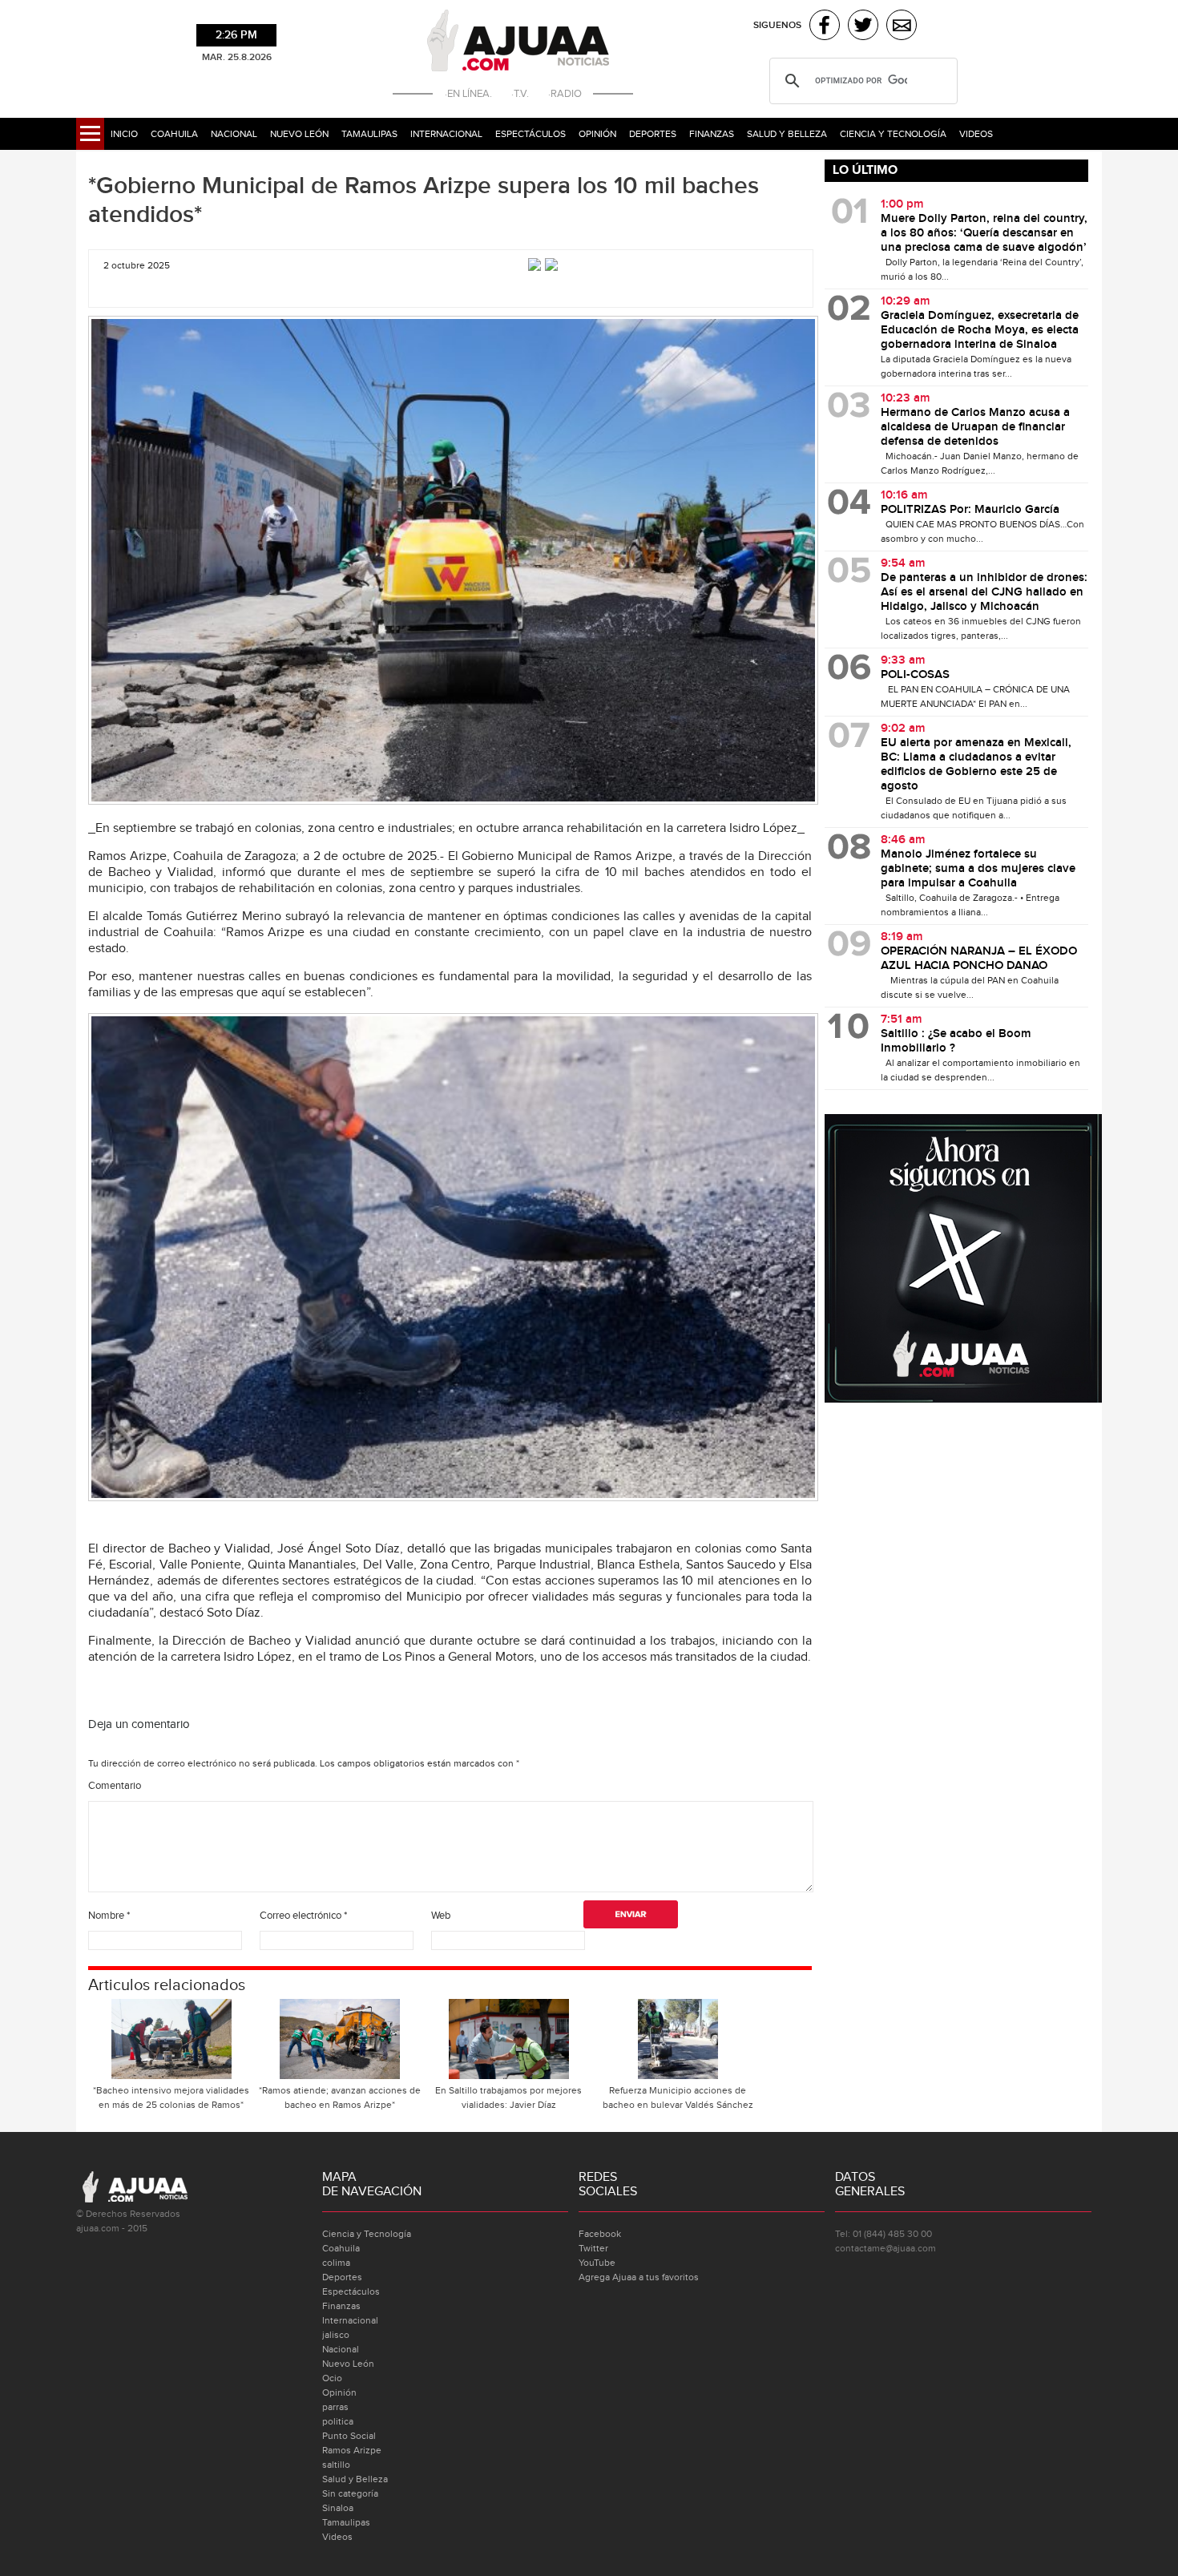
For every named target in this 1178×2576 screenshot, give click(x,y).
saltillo (336, 2465)
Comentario (115, 1786)
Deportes (653, 134)
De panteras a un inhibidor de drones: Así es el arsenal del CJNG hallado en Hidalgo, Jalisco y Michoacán (984, 592)
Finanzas (712, 134)
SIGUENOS (777, 25)
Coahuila (174, 134)
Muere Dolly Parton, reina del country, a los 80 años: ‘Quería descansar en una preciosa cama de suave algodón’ (984, 233)
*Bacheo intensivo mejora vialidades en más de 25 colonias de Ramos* (171, 2098)
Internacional (446, 134)
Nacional (234, 134)
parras (335, 2407)
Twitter (593, 2248)
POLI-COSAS (915, 675)
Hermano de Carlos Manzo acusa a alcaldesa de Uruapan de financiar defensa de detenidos (975, 427)
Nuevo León (299, 134)
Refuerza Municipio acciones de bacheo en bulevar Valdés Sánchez (678, 2098)
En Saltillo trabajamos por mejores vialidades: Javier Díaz (508, 2098)
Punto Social (349, 2436)
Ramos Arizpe (352, 2450)
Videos (976, 134)
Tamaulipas (369, 134)
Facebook (600, 2234)
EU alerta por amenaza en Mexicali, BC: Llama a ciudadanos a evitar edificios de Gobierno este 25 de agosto (976, 765)
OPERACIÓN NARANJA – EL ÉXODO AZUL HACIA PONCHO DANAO (979, 959)
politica (338, 2421)
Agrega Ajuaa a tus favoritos (639, 2277)
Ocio (332, 2378)
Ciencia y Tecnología (893, 134)
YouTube (597, 2263)
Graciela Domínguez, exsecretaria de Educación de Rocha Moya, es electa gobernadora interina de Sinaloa (980, 330)
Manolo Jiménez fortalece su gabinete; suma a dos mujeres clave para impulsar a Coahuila (978, 869)
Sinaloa (338, 2508)
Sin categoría (350, 2493)
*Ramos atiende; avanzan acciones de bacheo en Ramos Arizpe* (340, 2098)
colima (336, 2263)
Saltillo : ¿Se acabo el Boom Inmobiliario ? (956, 1041)
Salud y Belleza (787, 134)
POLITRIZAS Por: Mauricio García (970, 510)
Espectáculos (531, 134)
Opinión (597, 134)
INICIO (124, 134)
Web (441, 1916)
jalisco (336, 2335)
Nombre (109, 1916)
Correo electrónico (303, 1916)
